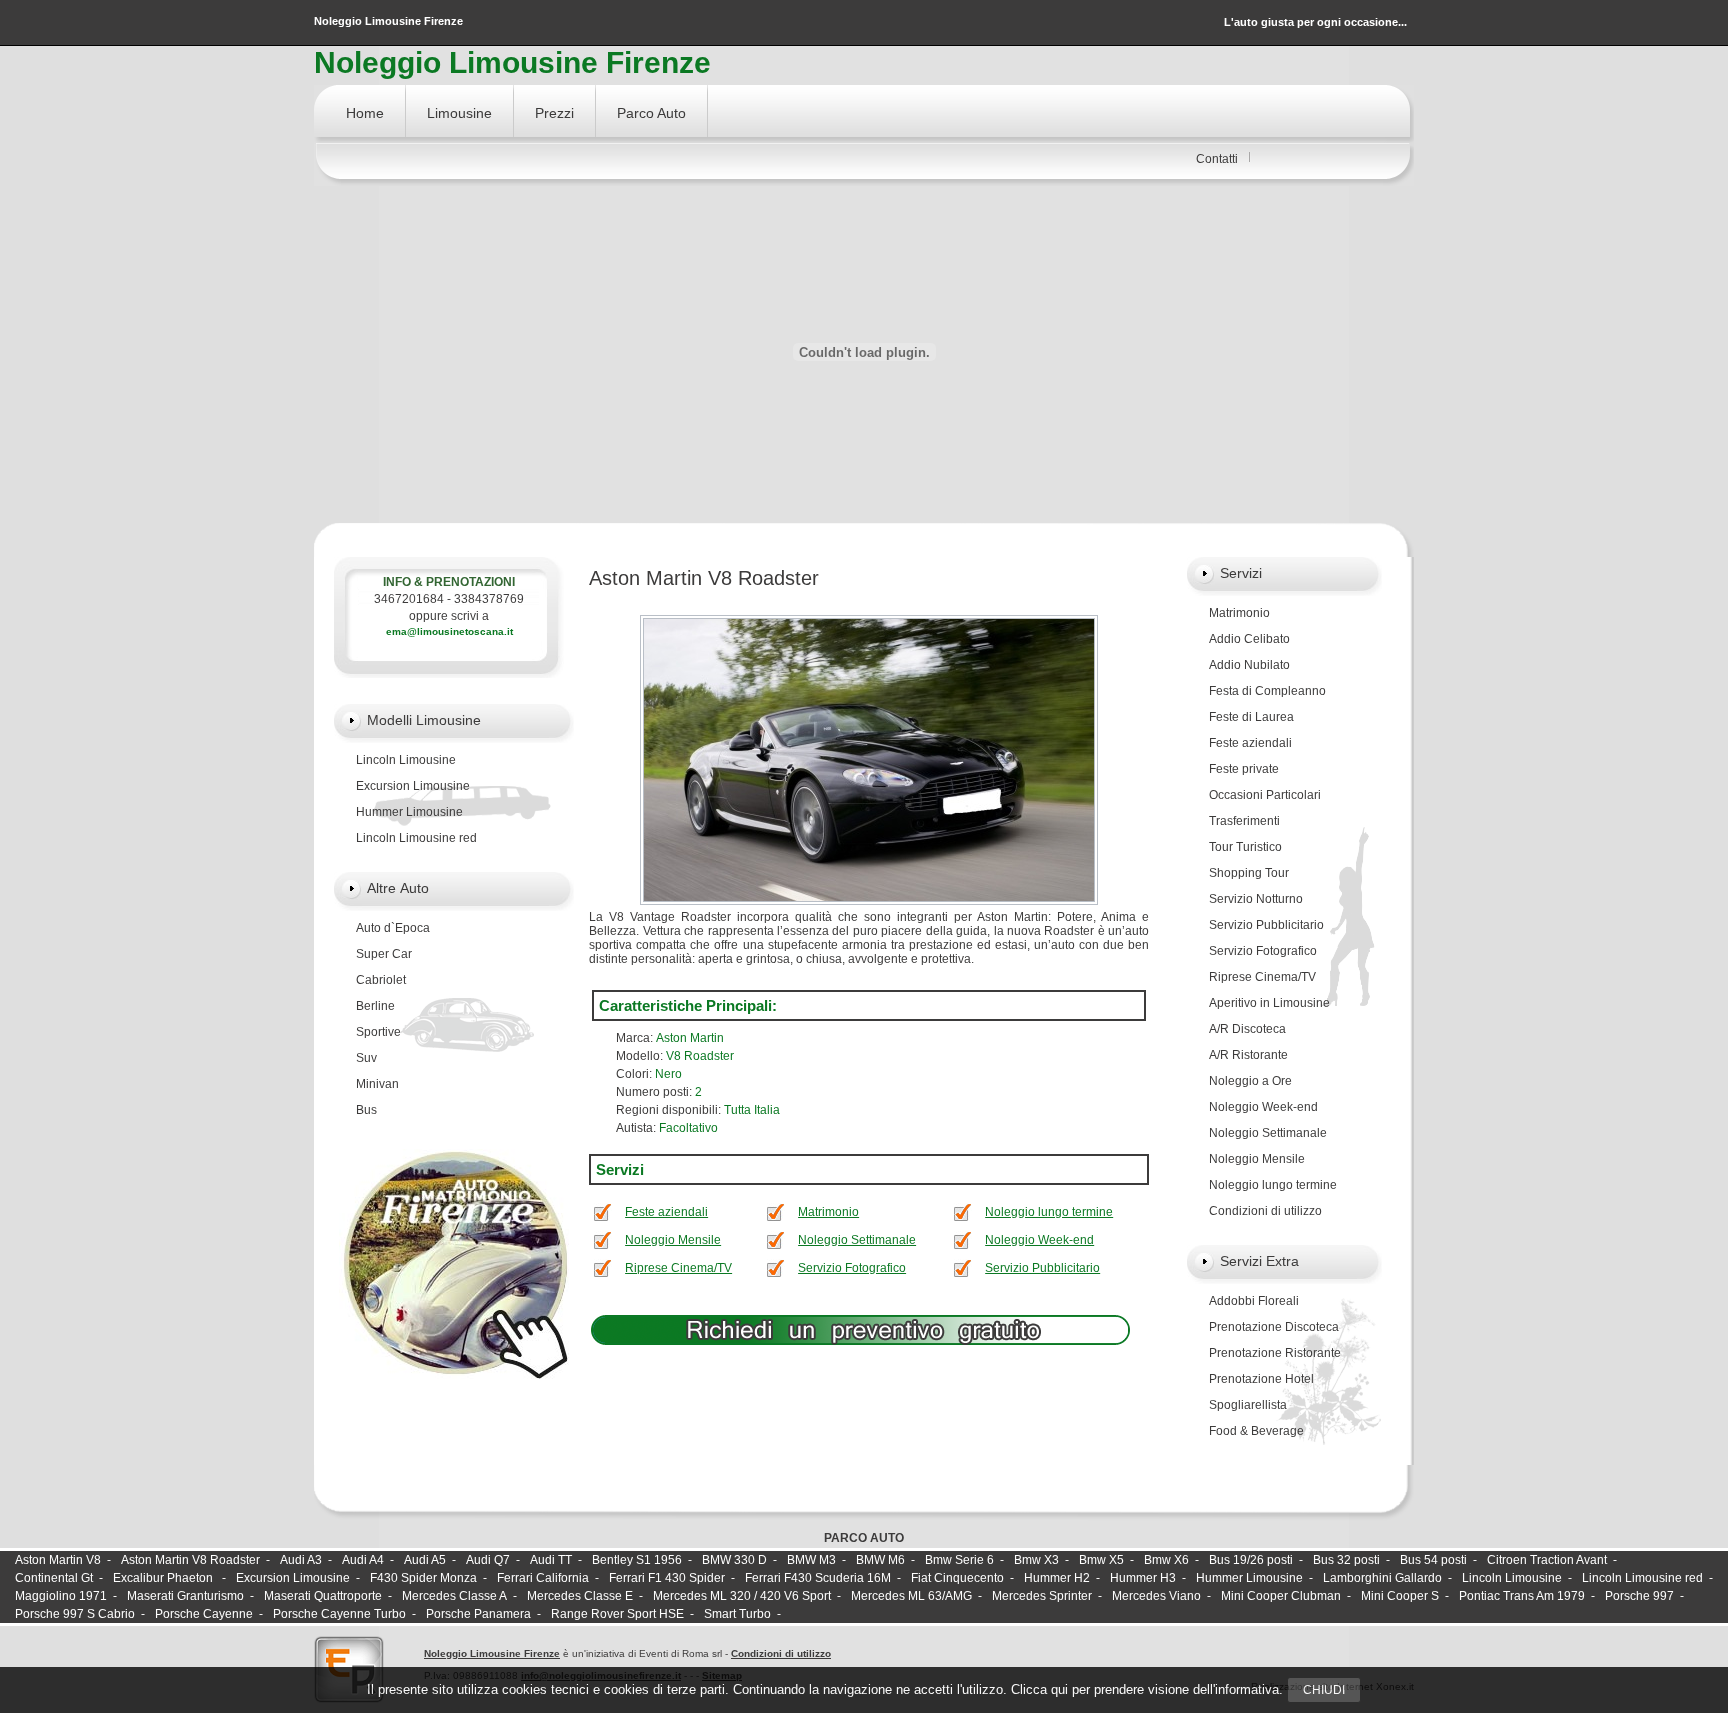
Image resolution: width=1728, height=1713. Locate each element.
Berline (375, 1006)
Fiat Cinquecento (957, 1578)
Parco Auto (651, 113)
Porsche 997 (1639, 1596)
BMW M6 (880, 1560)
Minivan (377, 1084)
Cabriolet (381, 980)
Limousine (459, 113)
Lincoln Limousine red (416, 838)
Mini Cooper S (1400, 1596)
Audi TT (551, 1560)
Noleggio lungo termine (1049, 1212)
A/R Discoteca (1247, 1029)
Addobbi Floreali (1254, 1301)
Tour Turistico (1245, 847)
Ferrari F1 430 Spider (667, 1578)
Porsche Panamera (478, 1614)
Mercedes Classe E (580, 1596)
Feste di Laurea (1251, 717)
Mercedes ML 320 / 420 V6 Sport (742, 1596)
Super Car (384, 954)
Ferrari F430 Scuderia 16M (818, 1578)
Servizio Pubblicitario (1042, 1268)
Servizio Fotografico (852, 1268)
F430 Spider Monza (423, 1578)
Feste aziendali (666, 1212)
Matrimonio (828, 1212)
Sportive (378, 1032)
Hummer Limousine (409, 812)
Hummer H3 (1143, 1578)
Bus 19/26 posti (1251, 1560)
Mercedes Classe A (454, 1596)
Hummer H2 (1057, 1578)
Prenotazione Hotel (1261, 1379)
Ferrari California (543, 1578)
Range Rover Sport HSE (617, 1614)
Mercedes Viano (1156, 1596)
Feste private (1244, 769)
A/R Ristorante (1248, 1055)
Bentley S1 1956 (637, 1560)
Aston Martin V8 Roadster (190, 1560)
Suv (366, 1058)
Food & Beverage (1256, 1431)
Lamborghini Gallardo (1382, 1578)
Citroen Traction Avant (1547, 1560)
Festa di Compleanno (1267, 691)
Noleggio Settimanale (857, 1240)
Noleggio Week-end (1039, 1240)
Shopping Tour (1249, 873)
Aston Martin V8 (58, 1560)
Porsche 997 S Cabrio (75, 1614)
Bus (366, 1110)
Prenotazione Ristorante (1275, 1353)
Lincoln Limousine (406, 760)
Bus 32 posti (1346, 1560)
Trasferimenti (1244, 821)
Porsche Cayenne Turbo (339, 1614)
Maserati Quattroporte (323, 1596)
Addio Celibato (1249, 639)
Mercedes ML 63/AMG (911, 1596)
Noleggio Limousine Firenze (492, 1653)
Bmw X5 (1101, 1560)
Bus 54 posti (1433, 1560)
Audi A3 (301, 1560)
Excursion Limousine (413, 786)
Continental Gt (54, 1578)
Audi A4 (363, 1560)
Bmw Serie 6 (959, 1560)
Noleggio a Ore (1250, 1081)
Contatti (1217, 159)
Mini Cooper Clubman (1281, 1596)
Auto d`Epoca (393, 928)
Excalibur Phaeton (164, 1578)
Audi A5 (425, 1560)
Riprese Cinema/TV (678, 1268)
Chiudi (1324, 1690)
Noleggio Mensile (673, 1240)
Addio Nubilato (1249, 665)
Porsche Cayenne (204, 1614)
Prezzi (554, 113)
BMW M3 (811, 1560)
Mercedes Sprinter (1042, 1596)
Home (365, 113)
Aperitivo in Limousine (1269, 1003)
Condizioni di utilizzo (1265, 1211)
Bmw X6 (1166, 1560)
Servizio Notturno (1256, 899)
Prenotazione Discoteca (1274, 1327)
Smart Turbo (737, 1614)
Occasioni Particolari (1265, 795)
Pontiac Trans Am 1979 (1522, 1596)
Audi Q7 (488, 1560)
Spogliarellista (1248, 1405)
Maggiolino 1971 (61, 1596)
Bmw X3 (1036, 1560)
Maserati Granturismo (185, 1596)
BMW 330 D (734, 1560)
